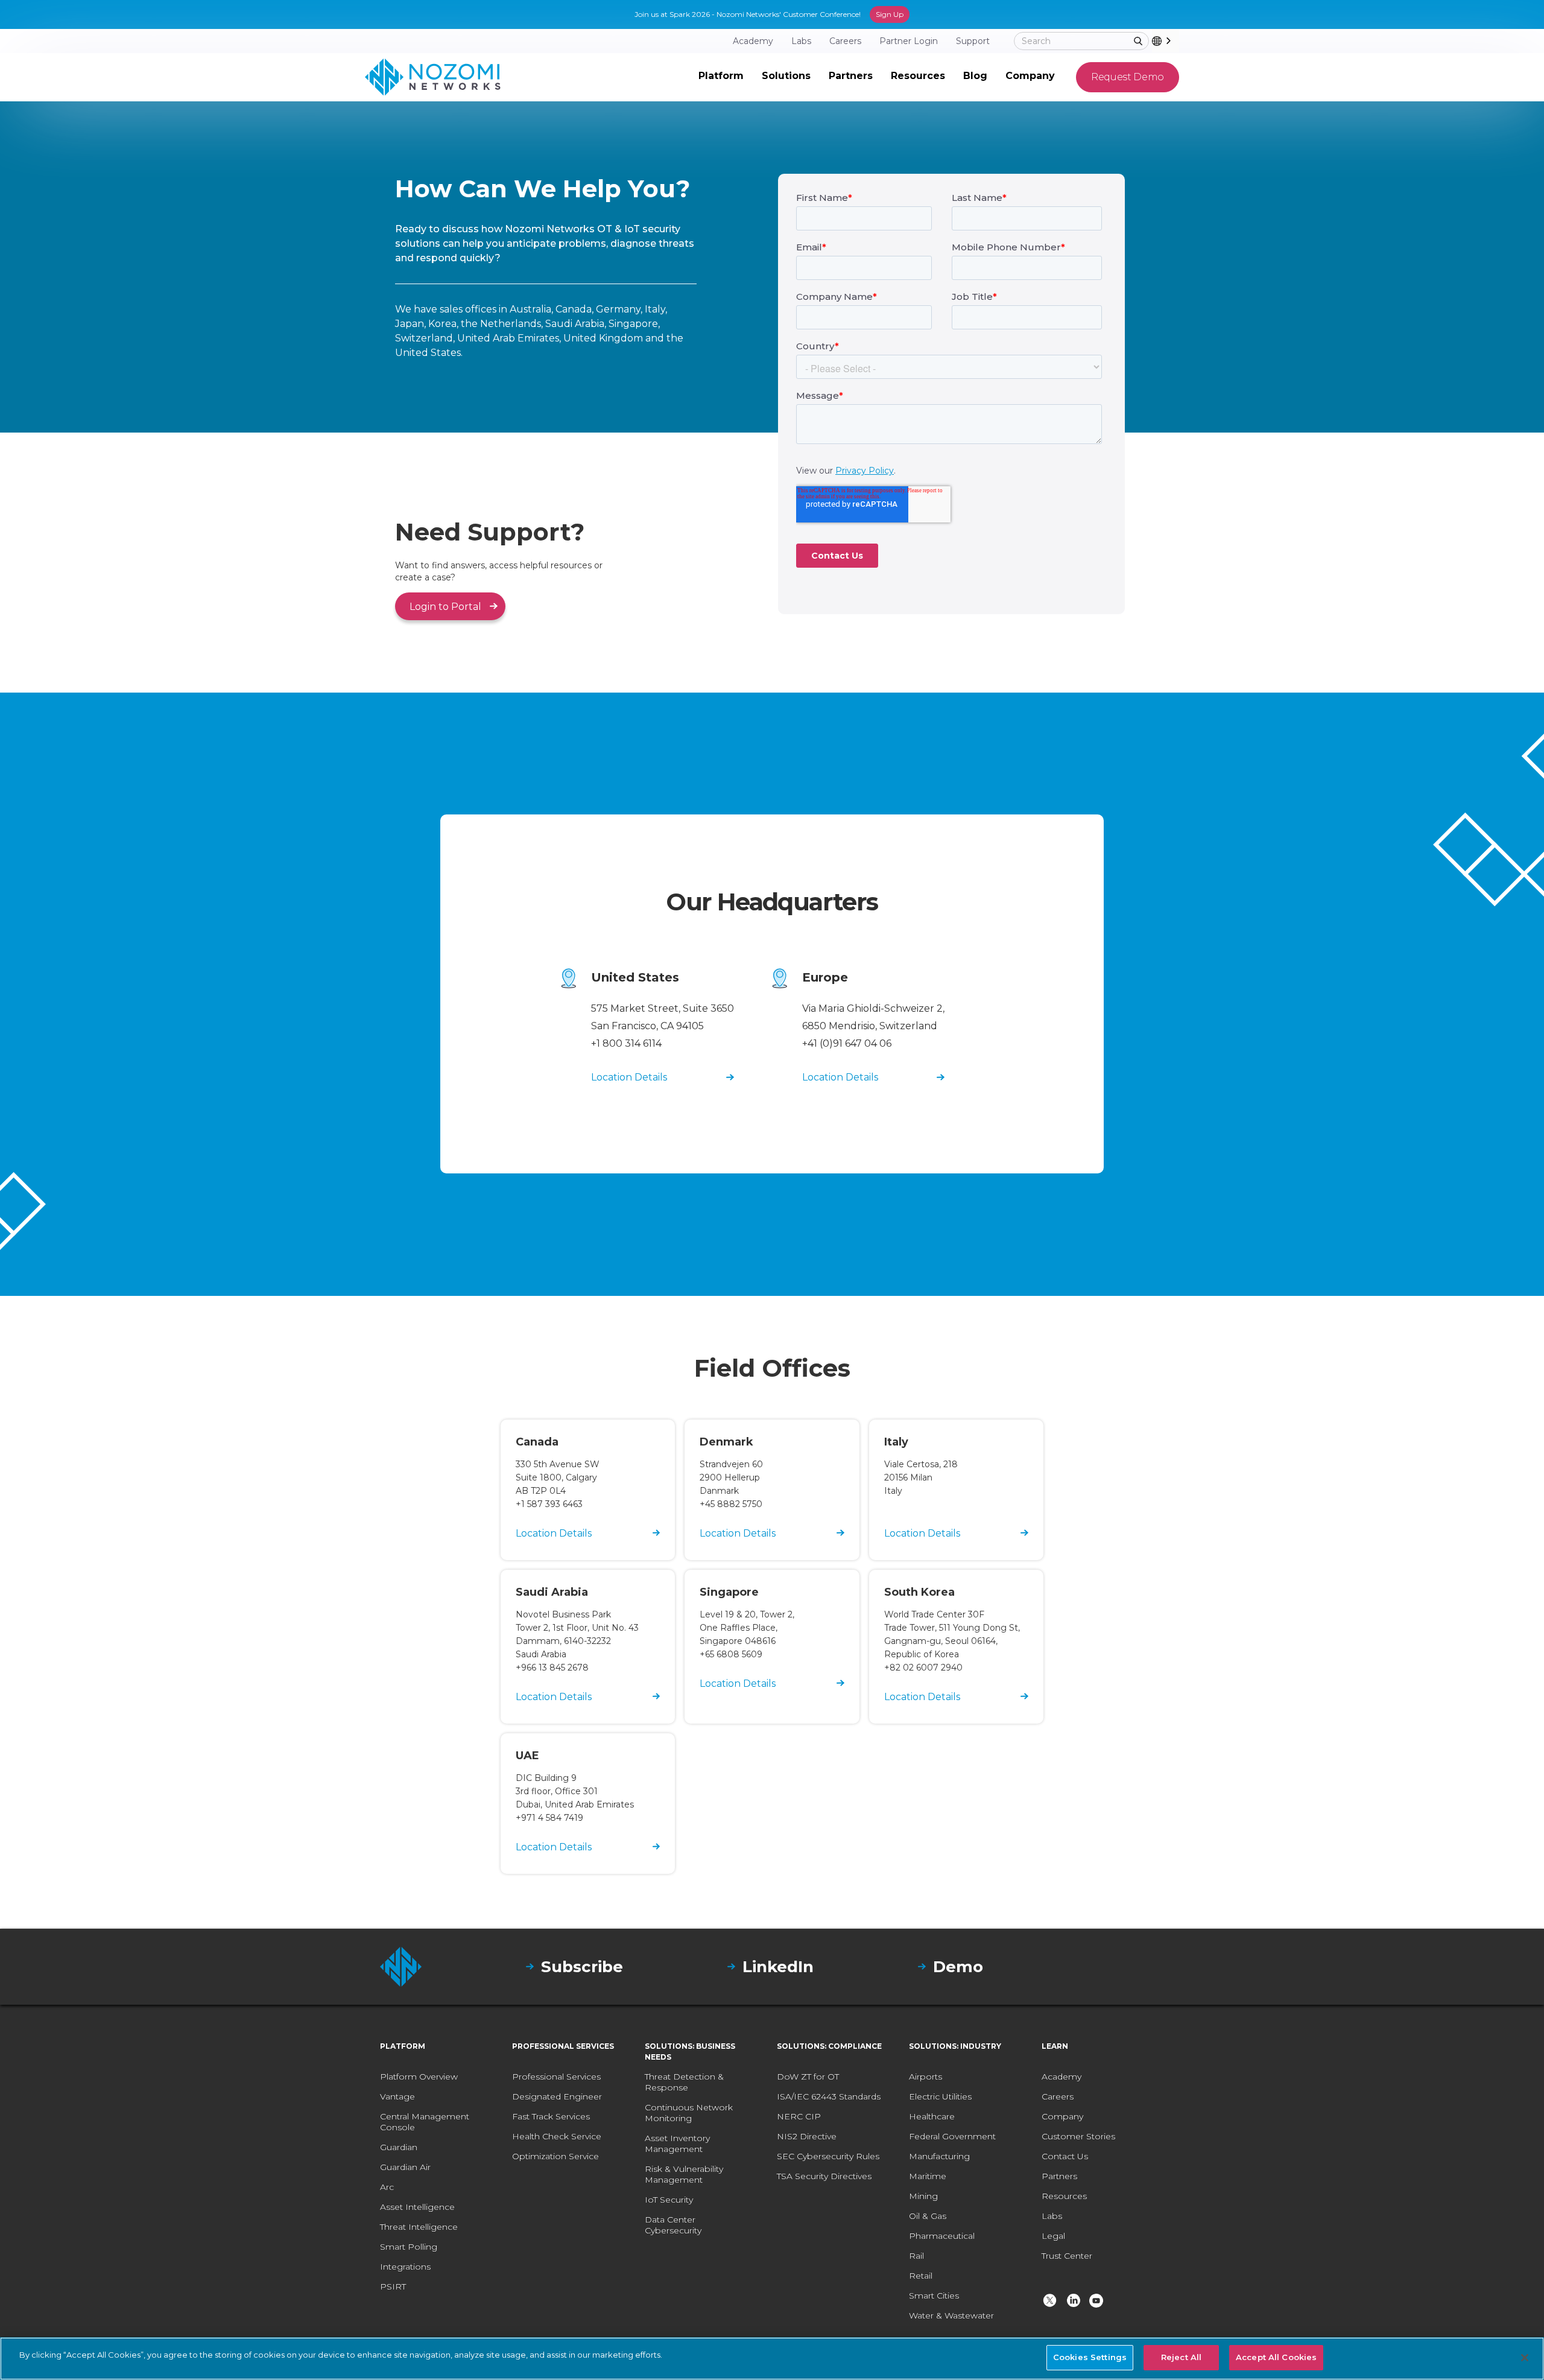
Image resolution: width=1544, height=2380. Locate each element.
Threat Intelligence (419, 2227)
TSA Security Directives (824, 2176)
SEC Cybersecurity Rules (828, 2156)
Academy (1061, 2077)
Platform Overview (419, 2077)
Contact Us (1065, 2156)
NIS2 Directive (807, 2136)
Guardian (399, 2147)
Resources (1064, 2196)
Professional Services (556, 2077)
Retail (921, 2276)
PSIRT (393, 2286)
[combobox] (1166, 41)
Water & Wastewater (951, 2315)
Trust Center (1067, 2256)
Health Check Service (557, 2136)
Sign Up (890, 14)
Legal (1053, 2236)
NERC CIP (799, 2116)
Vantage (397, 2096)
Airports (925, 2077)
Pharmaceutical (942, 2236)
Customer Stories (1078, 2136)
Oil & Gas (928, 2216)
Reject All (1181, 2357)
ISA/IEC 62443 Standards (829, 2096)
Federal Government (952, 2136)
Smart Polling (409, 2247)
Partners (1059, 2176)
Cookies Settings (1090, 2357)
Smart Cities (934, 2296)
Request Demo (1128, 77)
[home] (433, 77)
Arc (387, 2187)
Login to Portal (445, 607)
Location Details (629, 1077)
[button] (721, 77)
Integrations (405, 2267)
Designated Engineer (557, 2096)
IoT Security (669, 2200)
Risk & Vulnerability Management (684, 2174)
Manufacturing (939, 2156)
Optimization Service (555, 2156)
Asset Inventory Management (677, 2144)
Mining (923, 2196)
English (1178, 41)
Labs (1052, 2216)
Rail (916, 2256)
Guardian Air (405, 2167)
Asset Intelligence (417, 2207)
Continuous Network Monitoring (689, 2113)
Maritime (928, 2176)
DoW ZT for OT (808, 2077)
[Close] (1525, 2358)
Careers (1058, 2096)
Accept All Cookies (1276, 2357)
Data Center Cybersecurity (673, 2225)
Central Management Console (425, 2122)
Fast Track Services (551, 2116)
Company (1062, 2116)
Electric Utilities (940, 2096)
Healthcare (932, 2116)
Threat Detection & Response (684, 2082)
